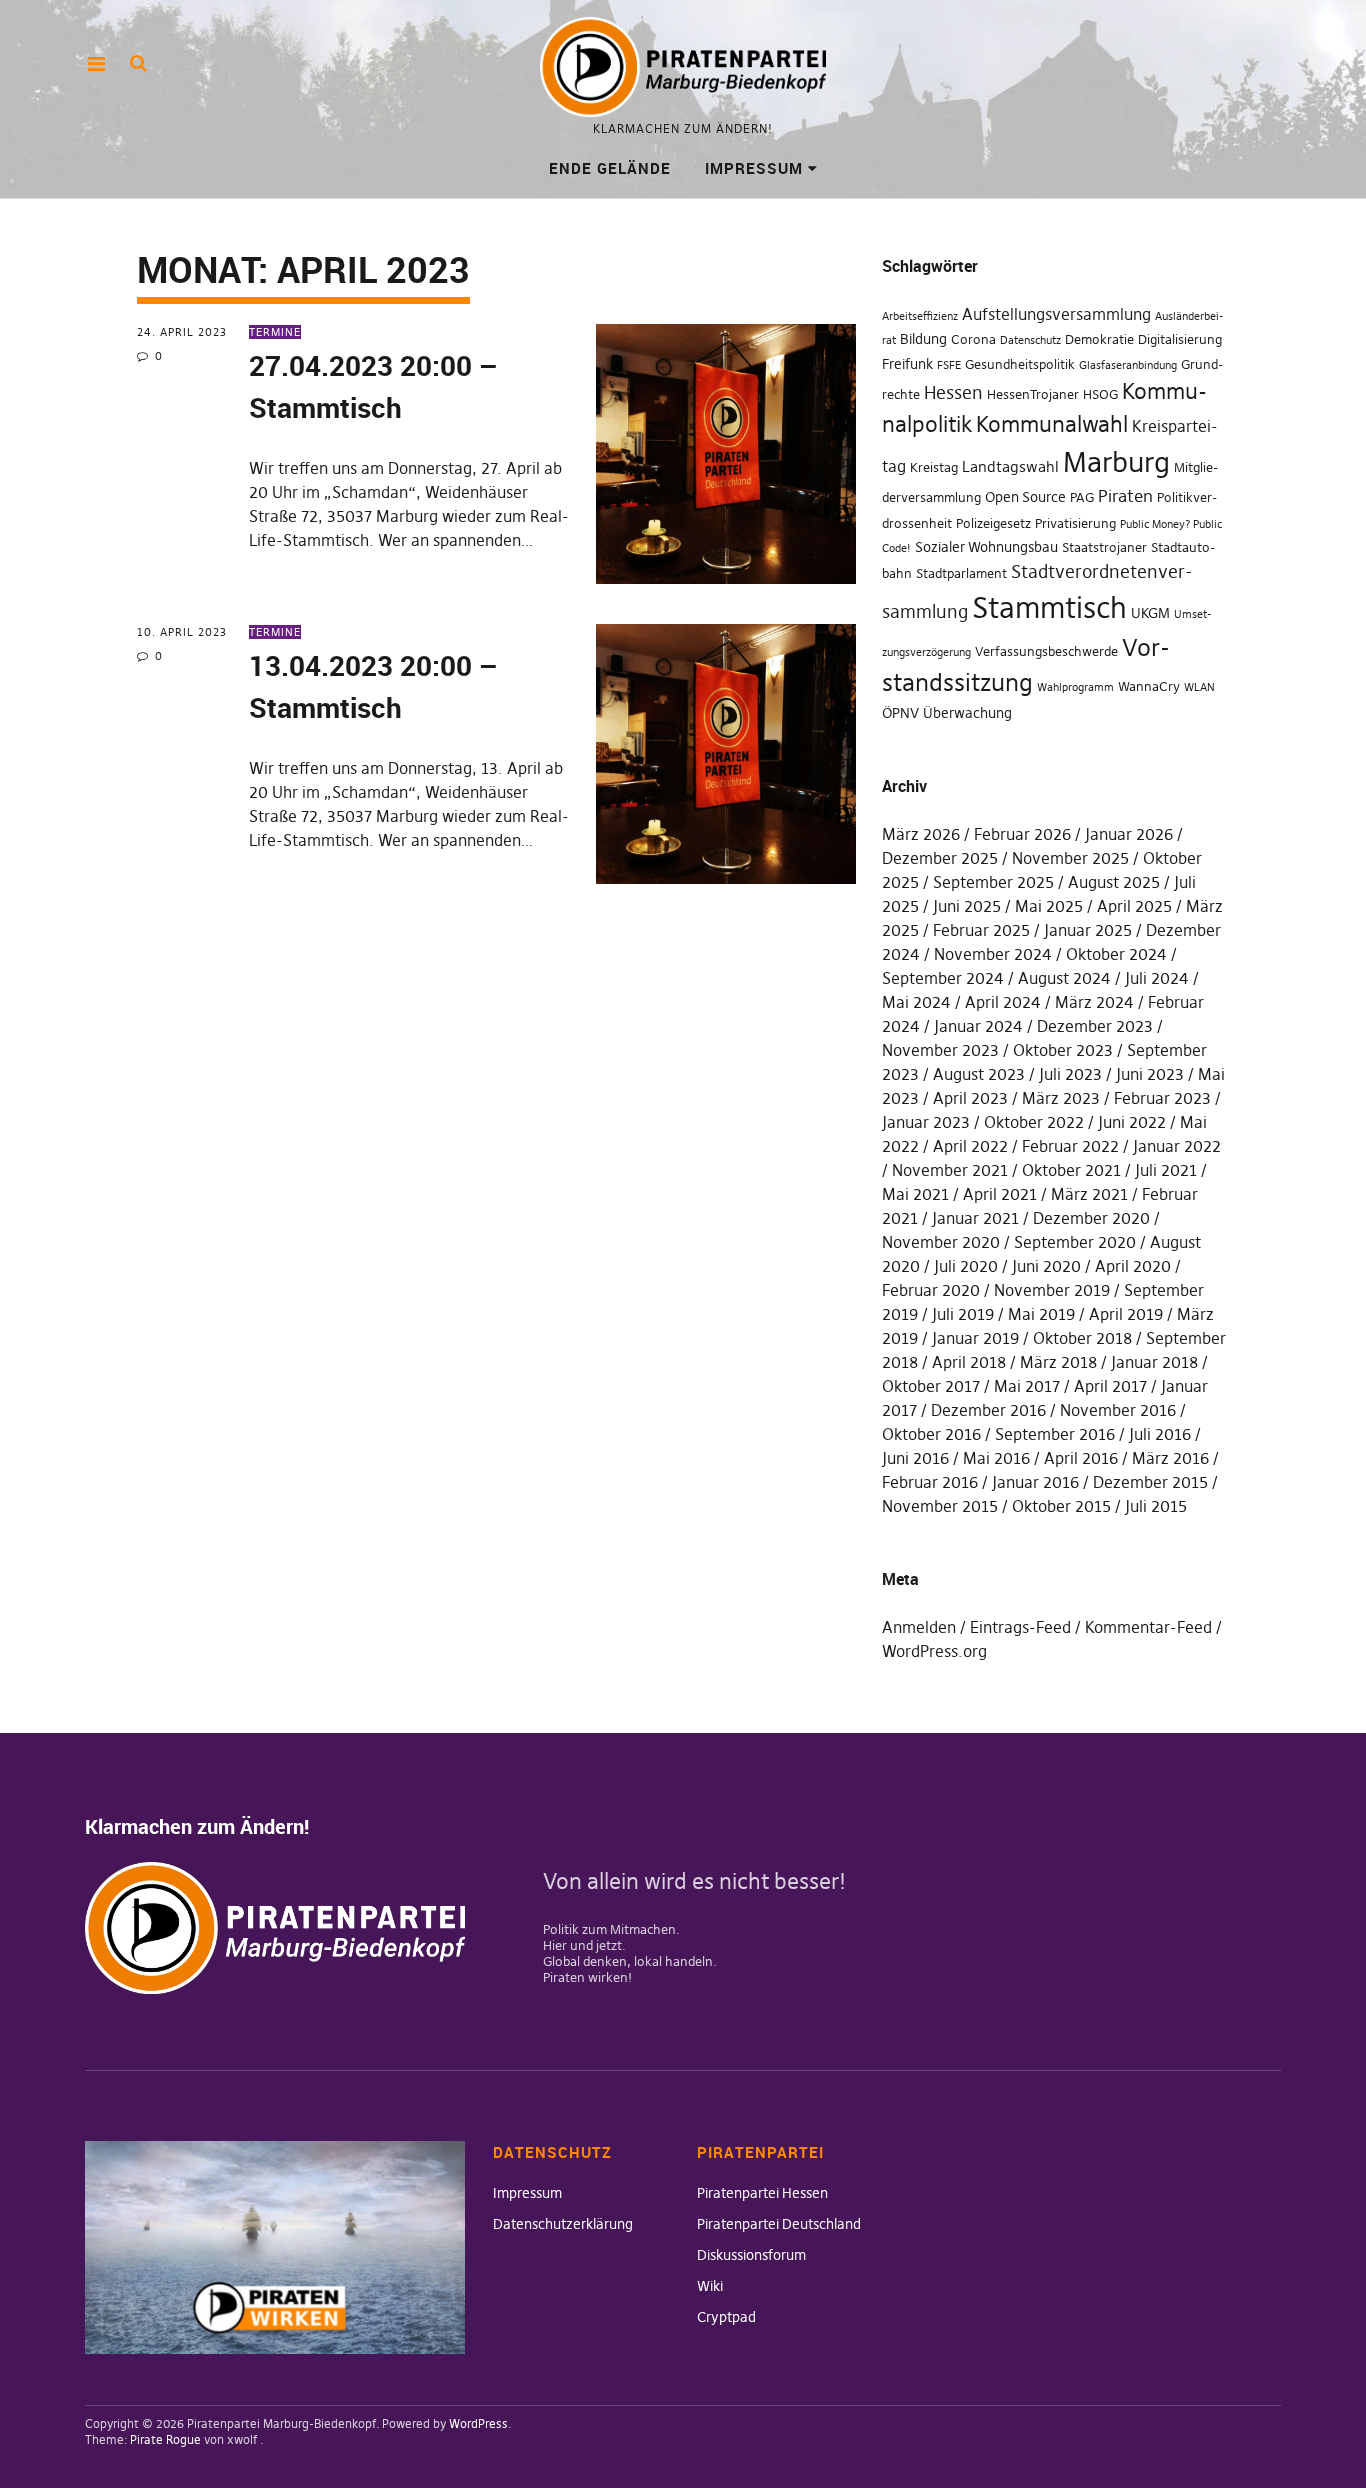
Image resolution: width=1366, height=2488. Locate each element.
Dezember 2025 (940, 858)
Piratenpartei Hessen (762, 2193)
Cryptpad (726, 2317)
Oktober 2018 (1082, 1338)
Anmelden (919, 1627)
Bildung (923, 339)
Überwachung (967, 713)
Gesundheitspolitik (1020, 364)
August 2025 (1114, 882)
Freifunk (907, 364)
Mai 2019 (1041, 1314)
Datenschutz (1030, 340)
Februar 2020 (931, 1290)
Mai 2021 (915, 1194)
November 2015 (940, 1506)
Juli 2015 (1156, 1506)
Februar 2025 (981, 930)
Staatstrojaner (1104, 547)
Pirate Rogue (165, 2439)
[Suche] (138, 62)
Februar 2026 (1022, 834)
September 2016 (1055, 1434)
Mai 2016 (996, 1458)
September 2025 (993, 882)
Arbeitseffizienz (920, 316)
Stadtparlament (961, 573)
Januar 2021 (975, 1218)
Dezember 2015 (1150, 1482)
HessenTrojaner (1033, 394)
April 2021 (1000, 1194)
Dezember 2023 (1095, 1026)
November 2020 (941, 1242)
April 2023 (970, 1098)
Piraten (1125, 496)
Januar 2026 (1129, 834)
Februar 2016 (930, 1482)
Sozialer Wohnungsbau (986, 547)
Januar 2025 (1088, 930)
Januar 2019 (975, 1338)
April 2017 (1110, 1386)
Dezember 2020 (1091, 1218)
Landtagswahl (1010, 466)
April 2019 (1126, 1314)
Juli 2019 (963, 1314)
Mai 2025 (1049, 906)
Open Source (1025, 497)
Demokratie (1099, 339)
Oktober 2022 (1034, 1122)
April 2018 (969, 1362)
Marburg (1116, 462)
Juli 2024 (1157, 978)
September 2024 (943, 978)
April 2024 (1003, 1002)
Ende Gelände (610, 168)
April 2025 (1134, 906)
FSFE (949, 365)
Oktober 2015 (1061, 1506)
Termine (275, 332)
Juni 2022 (1132, 1122)
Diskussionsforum (751, 2255)
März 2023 (1061, 1098)
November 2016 (1118, 1410)
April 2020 (1133, 1266)
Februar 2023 (1162, 1098)
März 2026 (921, 834)
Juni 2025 (967, 906)
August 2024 (1064, 978)
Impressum (754, 168)
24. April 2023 (182, 332)
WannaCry (1149, 686)
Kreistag (934, 467)
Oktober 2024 (1116, 954)
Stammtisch (1049, 607)
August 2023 (979, 1074)
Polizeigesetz (993, 523)
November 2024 (993, 954)
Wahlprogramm (1075, 687)
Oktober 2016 (931, 1434)
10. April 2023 (182, 632)
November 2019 (1052, 1290)
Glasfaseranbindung (1128, 365)
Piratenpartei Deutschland (779, 2224)
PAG (1082, 497)
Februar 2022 (1070, 1146)
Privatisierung (1075, 523)
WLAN (1199, 687)
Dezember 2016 (988, 1410)
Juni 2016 (915, 1458)
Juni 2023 (1150, 1074)
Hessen (953, 393)
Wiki (710, 2286)
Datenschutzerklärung (563, 2224)
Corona (973, 339)
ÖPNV (900, 713)
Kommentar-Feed (1148, 1627)
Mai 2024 (916, 1002)
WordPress (478, 2423)
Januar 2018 (1154, 1362)
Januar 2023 (926, 1122)
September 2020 (1075, 1242)
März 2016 (1170, 1458)
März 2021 (1089, 1194)
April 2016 (1081, 1458)
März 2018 (1058, 1362)
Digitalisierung (1180, 339)
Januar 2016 (1035, 1482)
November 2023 (940, 1050)
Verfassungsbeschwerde (1046, 651)
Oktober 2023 (1063, 1050)
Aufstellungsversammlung (1056, 314)
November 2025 (1070, 858)
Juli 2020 (966, 1266)
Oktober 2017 (931, 1386)
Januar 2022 (1177, 1146)
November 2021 (950, 1170)
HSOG (1100, 394)
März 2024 (1094, 1002)
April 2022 (970, 1146)
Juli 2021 (1166, 1170)
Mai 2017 (1027, 1386)
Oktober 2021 (1071, 1170)
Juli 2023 (1070, 1074)
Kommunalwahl (1052, 424)
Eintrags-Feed (1020, 1627)
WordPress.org (934, 1651)
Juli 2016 (1160, 1434)
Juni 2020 (1046, 1266)
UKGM (1150, 613)
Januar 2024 (978, 1026)
